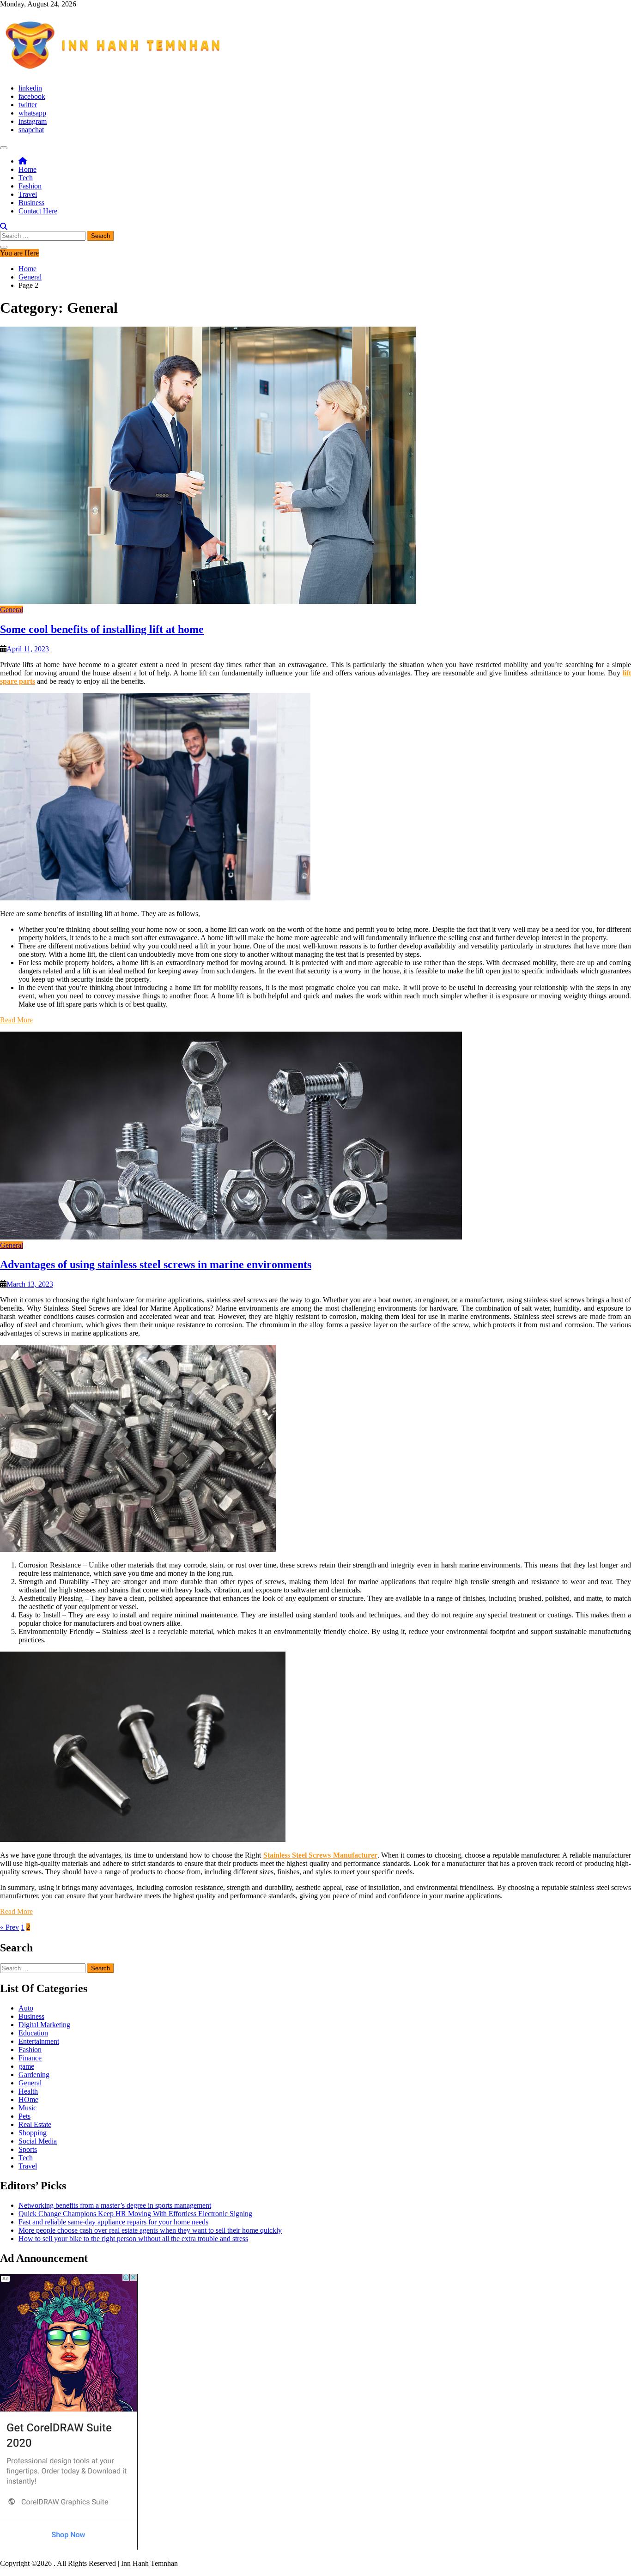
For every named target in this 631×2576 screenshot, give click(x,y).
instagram (33, 121)
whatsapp (32, 113)
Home (27, 169)
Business (31, 203)
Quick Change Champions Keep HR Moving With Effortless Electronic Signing (135, 2214)
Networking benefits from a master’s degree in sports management (115, 2205)
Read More (16, 1020)
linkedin (30, 88)
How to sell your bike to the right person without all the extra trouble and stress (133, 2239)
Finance (30, 2058)
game (26, 2066)
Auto (26, 2008)
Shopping (33, 2133)
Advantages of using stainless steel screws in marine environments (156, 1264)
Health (28, 2091)
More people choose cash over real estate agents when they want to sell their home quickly (150, 2230)
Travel (28, 194)
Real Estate (35, 2124)
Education (33, 2033)
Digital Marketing (44, 2025)
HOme (28, 2099)
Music (27, 2108)
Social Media (38, 2141)
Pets (24, 2116)
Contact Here (38, 211)
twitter (28, 105)
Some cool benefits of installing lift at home (102, 629)
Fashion (30, 186)
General (12, 610)
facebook (32, 96)
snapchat (31, 130)
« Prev (9, 1927)
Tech (26, 178)
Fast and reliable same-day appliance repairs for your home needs (113, 2222)
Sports (28, 2149)
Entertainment (39, 2041)
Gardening (34, 2075)
